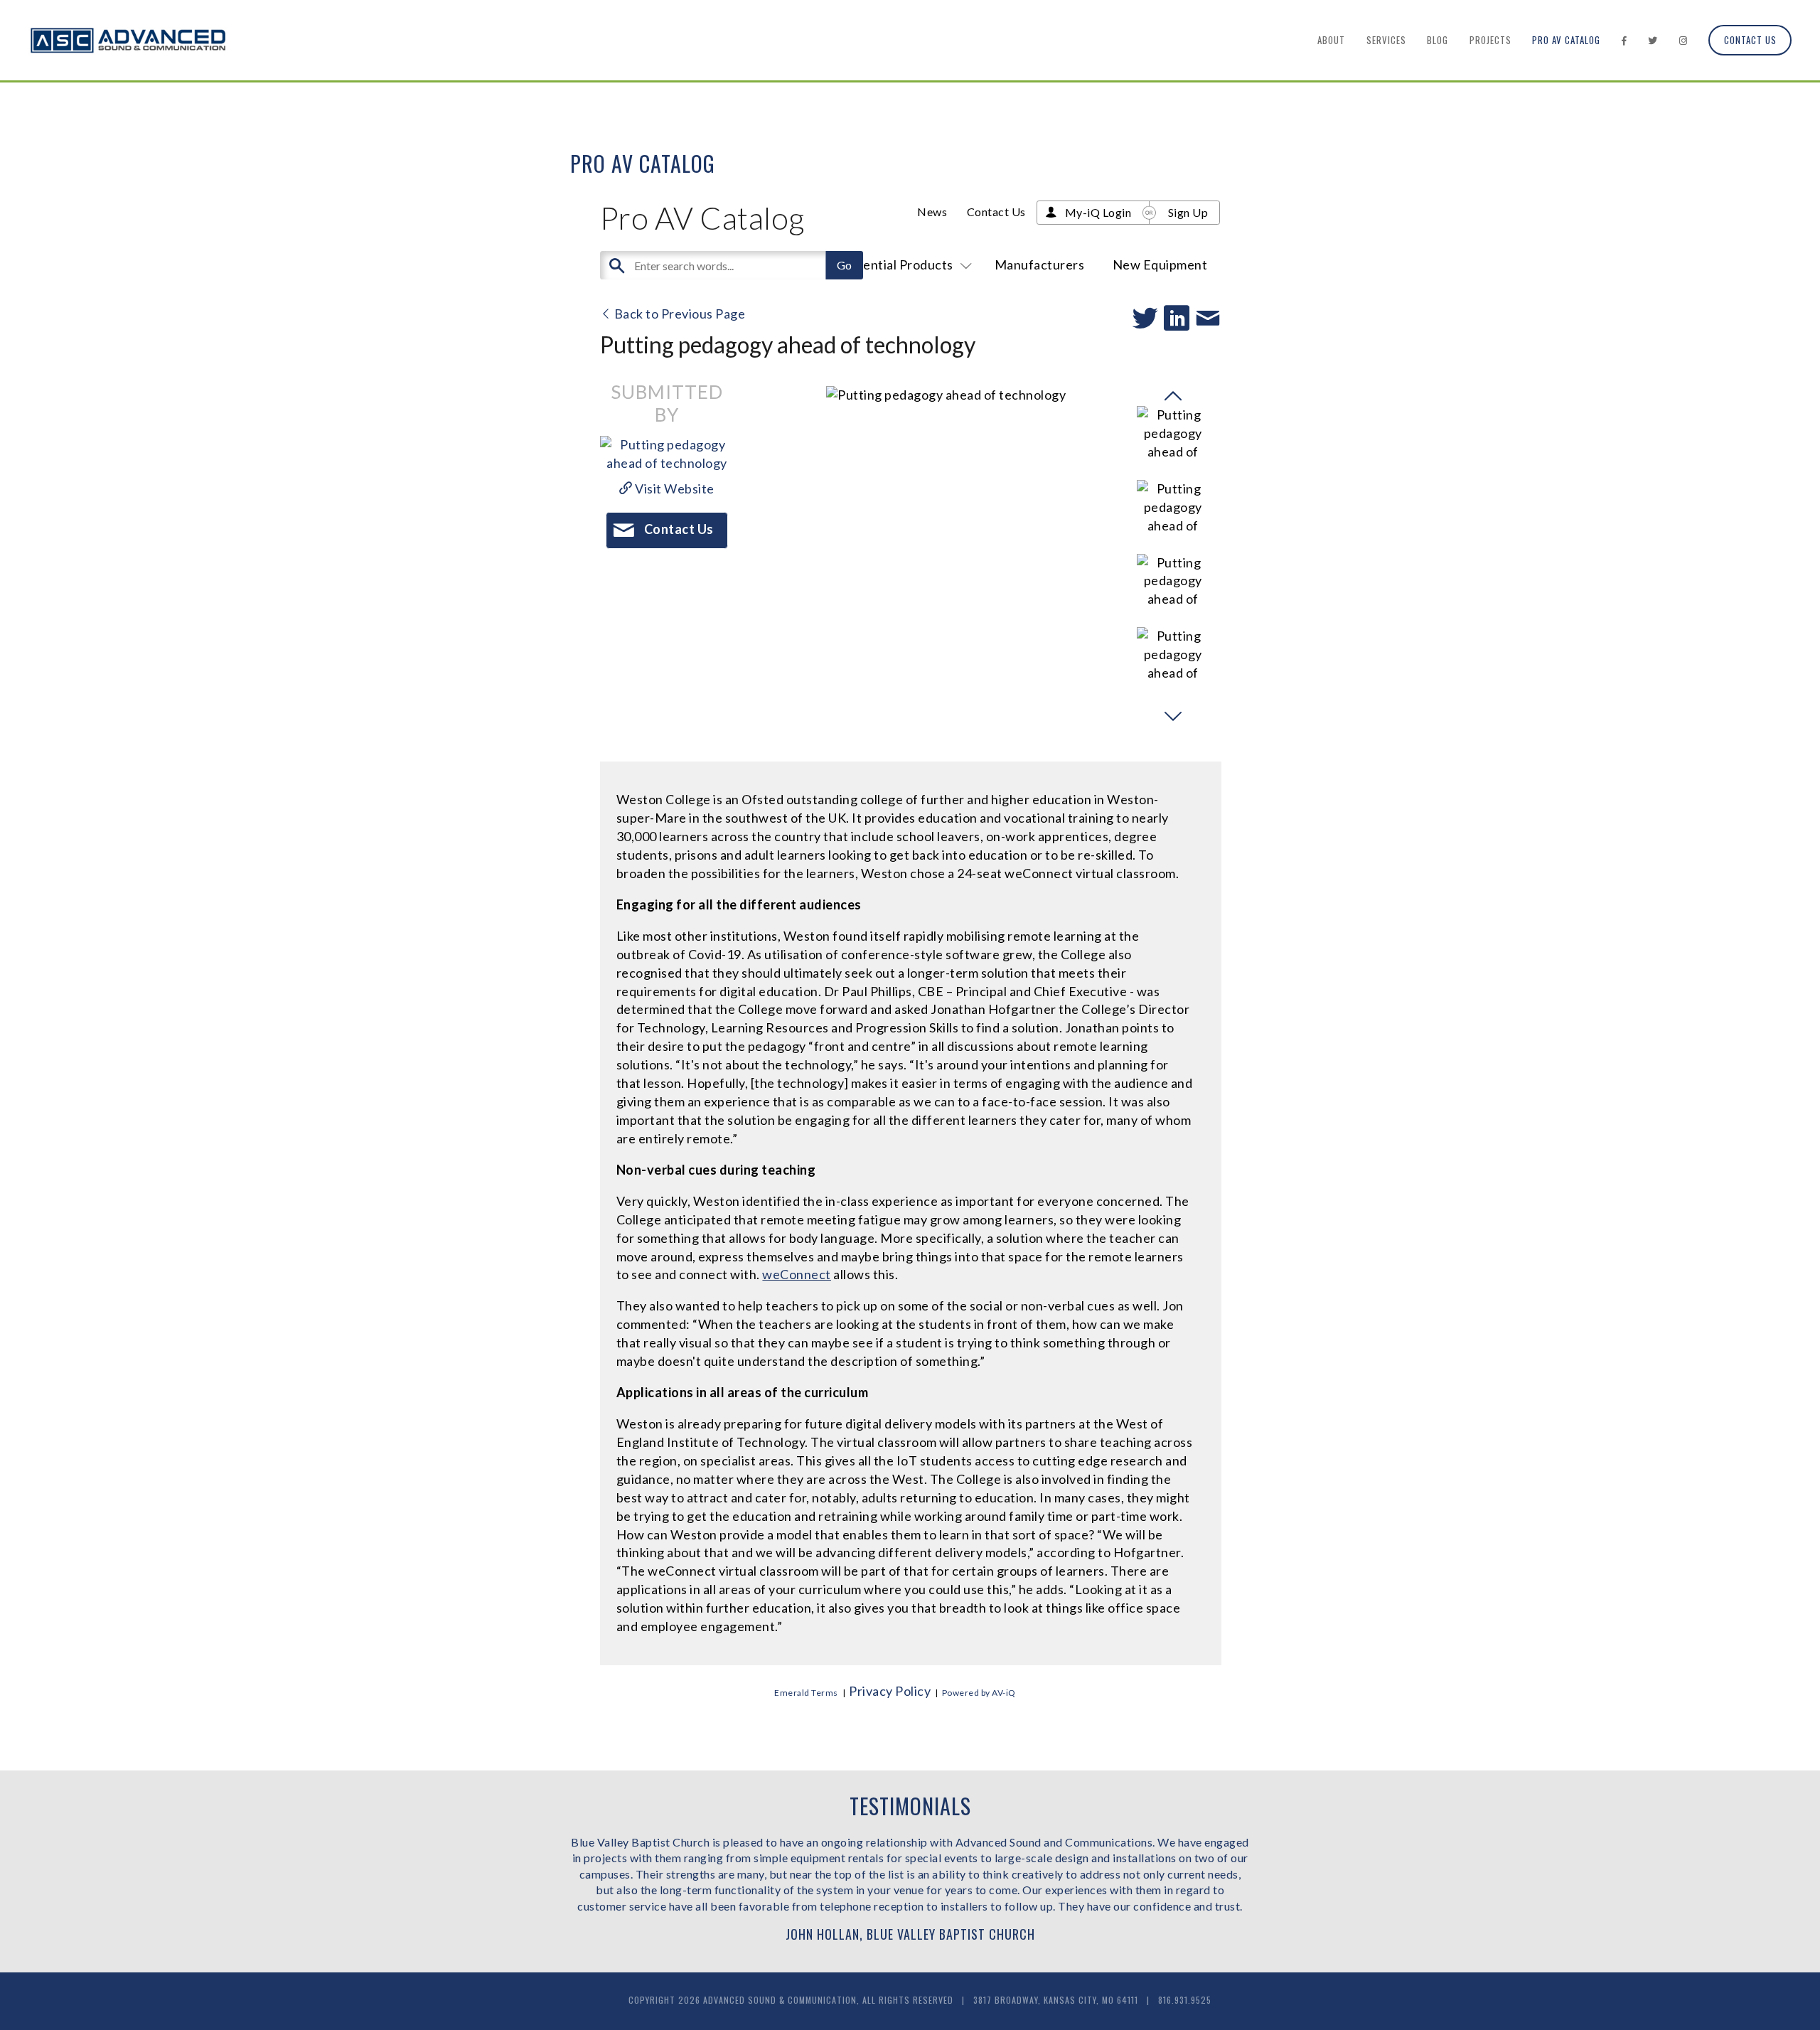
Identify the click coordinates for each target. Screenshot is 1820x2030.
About (1331, 40)
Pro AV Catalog (1566, 40)
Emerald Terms (806, 1693)
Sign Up (1188, 212)
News (932, 212)
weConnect (797, 1274)
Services (1386, 40)
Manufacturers (1040, 265)
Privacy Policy (890, 1691)
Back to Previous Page (678, 314)
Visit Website (674, 488)
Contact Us (1750, 40)
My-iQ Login (1098, 212)
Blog (1438, 40)
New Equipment (1160, 265)
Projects (1490, 40)
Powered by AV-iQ (979, 1693)
